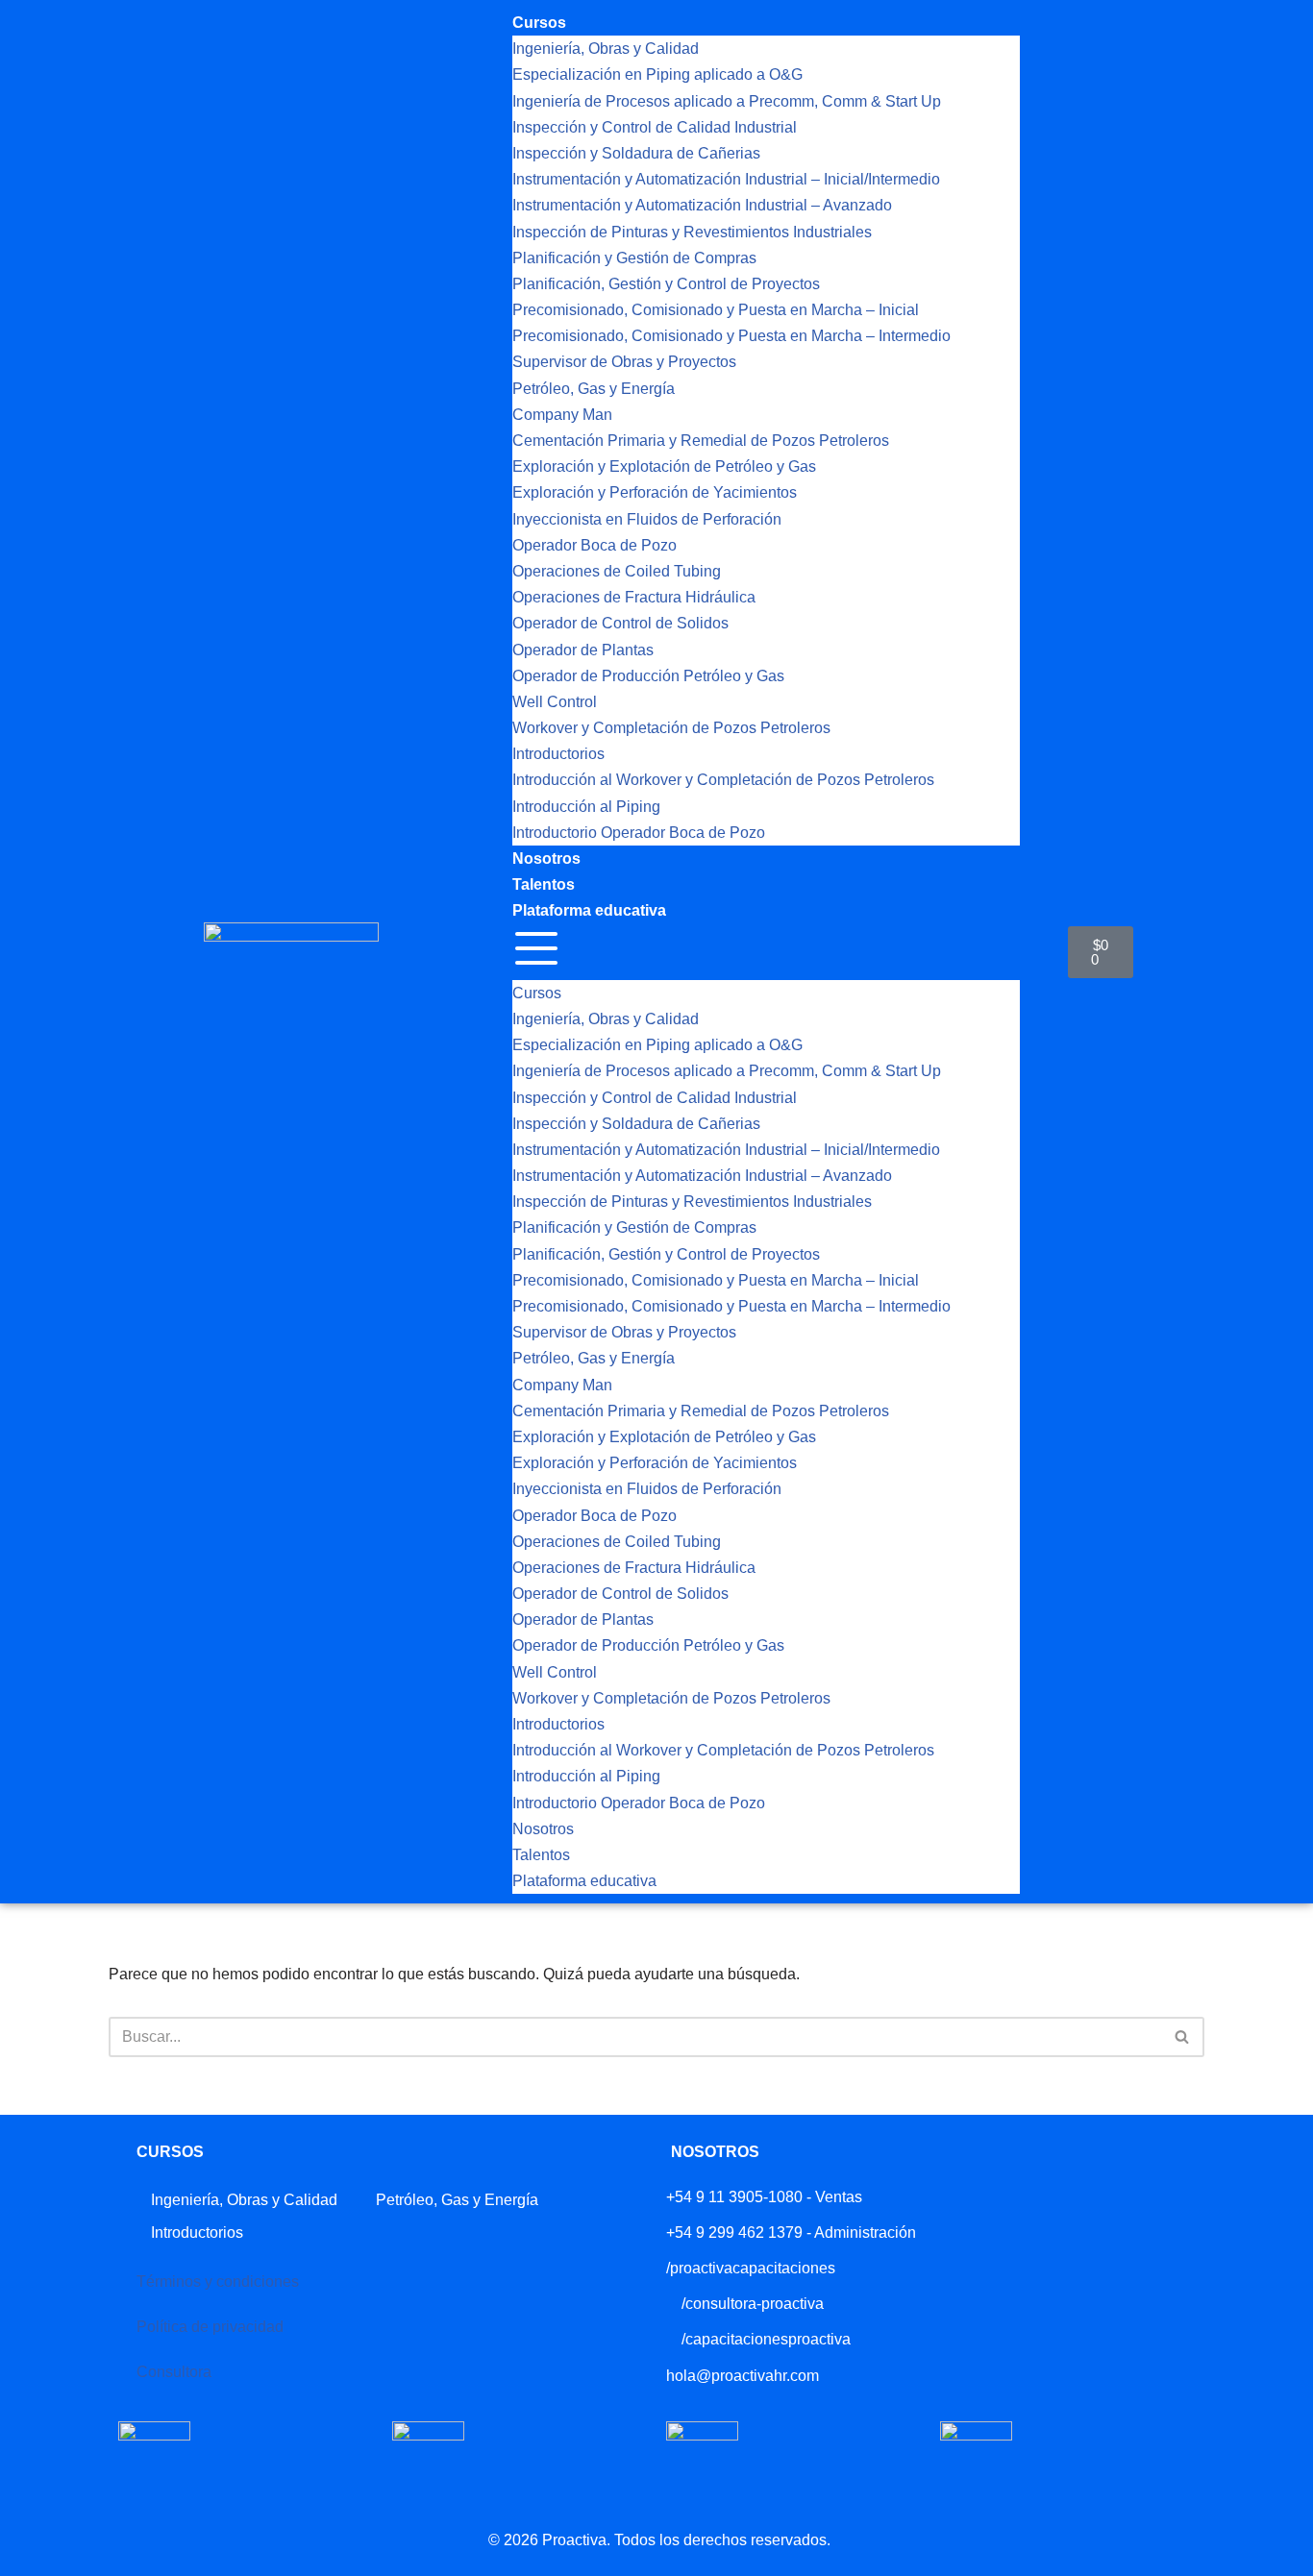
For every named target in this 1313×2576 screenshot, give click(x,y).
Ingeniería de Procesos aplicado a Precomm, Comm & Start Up (727, 101)
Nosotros (546, 859)
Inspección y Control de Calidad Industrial (655, 127)
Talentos (544, 884)
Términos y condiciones (218, 2282)
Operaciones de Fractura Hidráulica (634, 597)
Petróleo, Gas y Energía (594, 389)
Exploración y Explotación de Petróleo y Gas (664, 466)
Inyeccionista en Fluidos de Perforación (647, 519)
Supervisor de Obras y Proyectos (624, 362)
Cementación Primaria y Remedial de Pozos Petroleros (701, 441)
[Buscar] (1183, 2037)
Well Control (555, 702)
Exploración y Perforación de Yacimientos (655, 492)
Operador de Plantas (583, 650)
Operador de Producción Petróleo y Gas (648, 676)
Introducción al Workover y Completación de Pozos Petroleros (723, 780)
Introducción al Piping (586, 807)
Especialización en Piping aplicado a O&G (657, 74)
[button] (766, 952)
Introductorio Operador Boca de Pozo (639, 833)
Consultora (174, 2372)
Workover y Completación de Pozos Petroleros (671, 728)
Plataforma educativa (589, 910)
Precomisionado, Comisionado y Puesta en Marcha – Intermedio (731, 336)
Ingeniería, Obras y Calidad (606, 49)
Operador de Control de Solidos (620, 623)
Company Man (562, 415)
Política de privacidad (210, 2327)
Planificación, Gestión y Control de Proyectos (666, 284)
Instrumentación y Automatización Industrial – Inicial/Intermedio (726, 179)
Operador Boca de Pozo (595, 545)
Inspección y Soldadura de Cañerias (636, 153)
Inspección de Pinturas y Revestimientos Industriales (692, 232)
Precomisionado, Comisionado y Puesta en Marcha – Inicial (716, 310)
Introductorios (558, 754)
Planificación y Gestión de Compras (634, 258)
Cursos (539, 23)
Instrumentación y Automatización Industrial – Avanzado (702, 205)
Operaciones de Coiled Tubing (617, 571)
